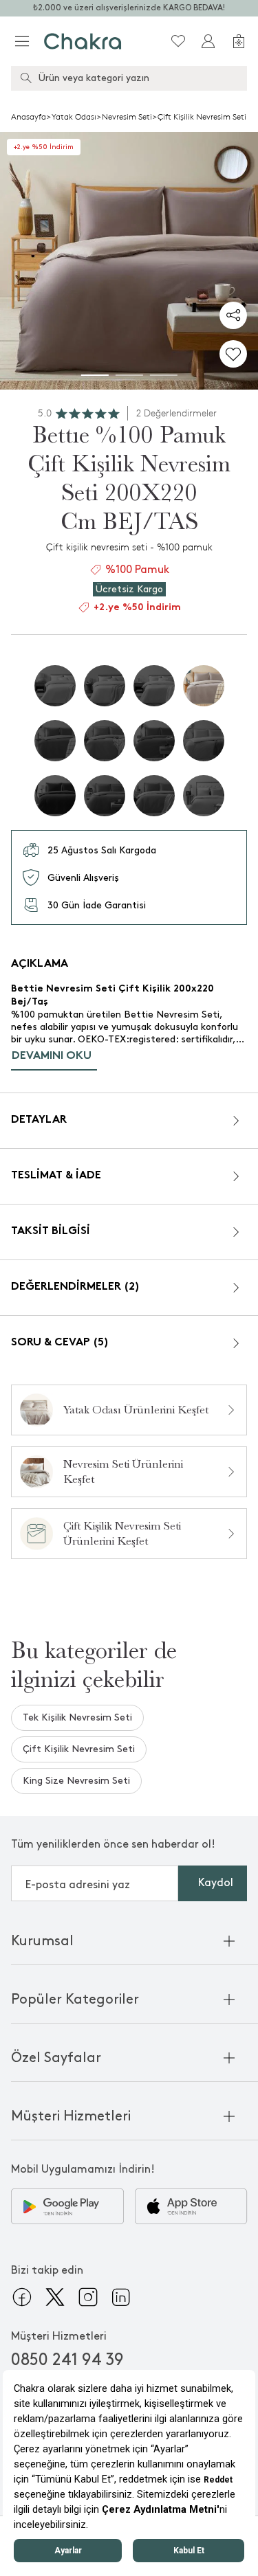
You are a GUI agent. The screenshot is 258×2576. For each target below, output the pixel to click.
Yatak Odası (74, 117)
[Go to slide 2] (129, 375)
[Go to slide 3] (164, 375)
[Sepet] (239, 41)
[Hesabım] (208, 41)
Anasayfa (29, 117)
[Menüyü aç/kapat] (22, 41)
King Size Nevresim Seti (76, 1781)
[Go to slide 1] (95, 375)
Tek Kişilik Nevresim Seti (77, 1717)
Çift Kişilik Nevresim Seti (202, 117)
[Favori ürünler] (178, 41)
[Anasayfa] (83, 41)
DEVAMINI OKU (52, 1056)
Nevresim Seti (127, 117)
